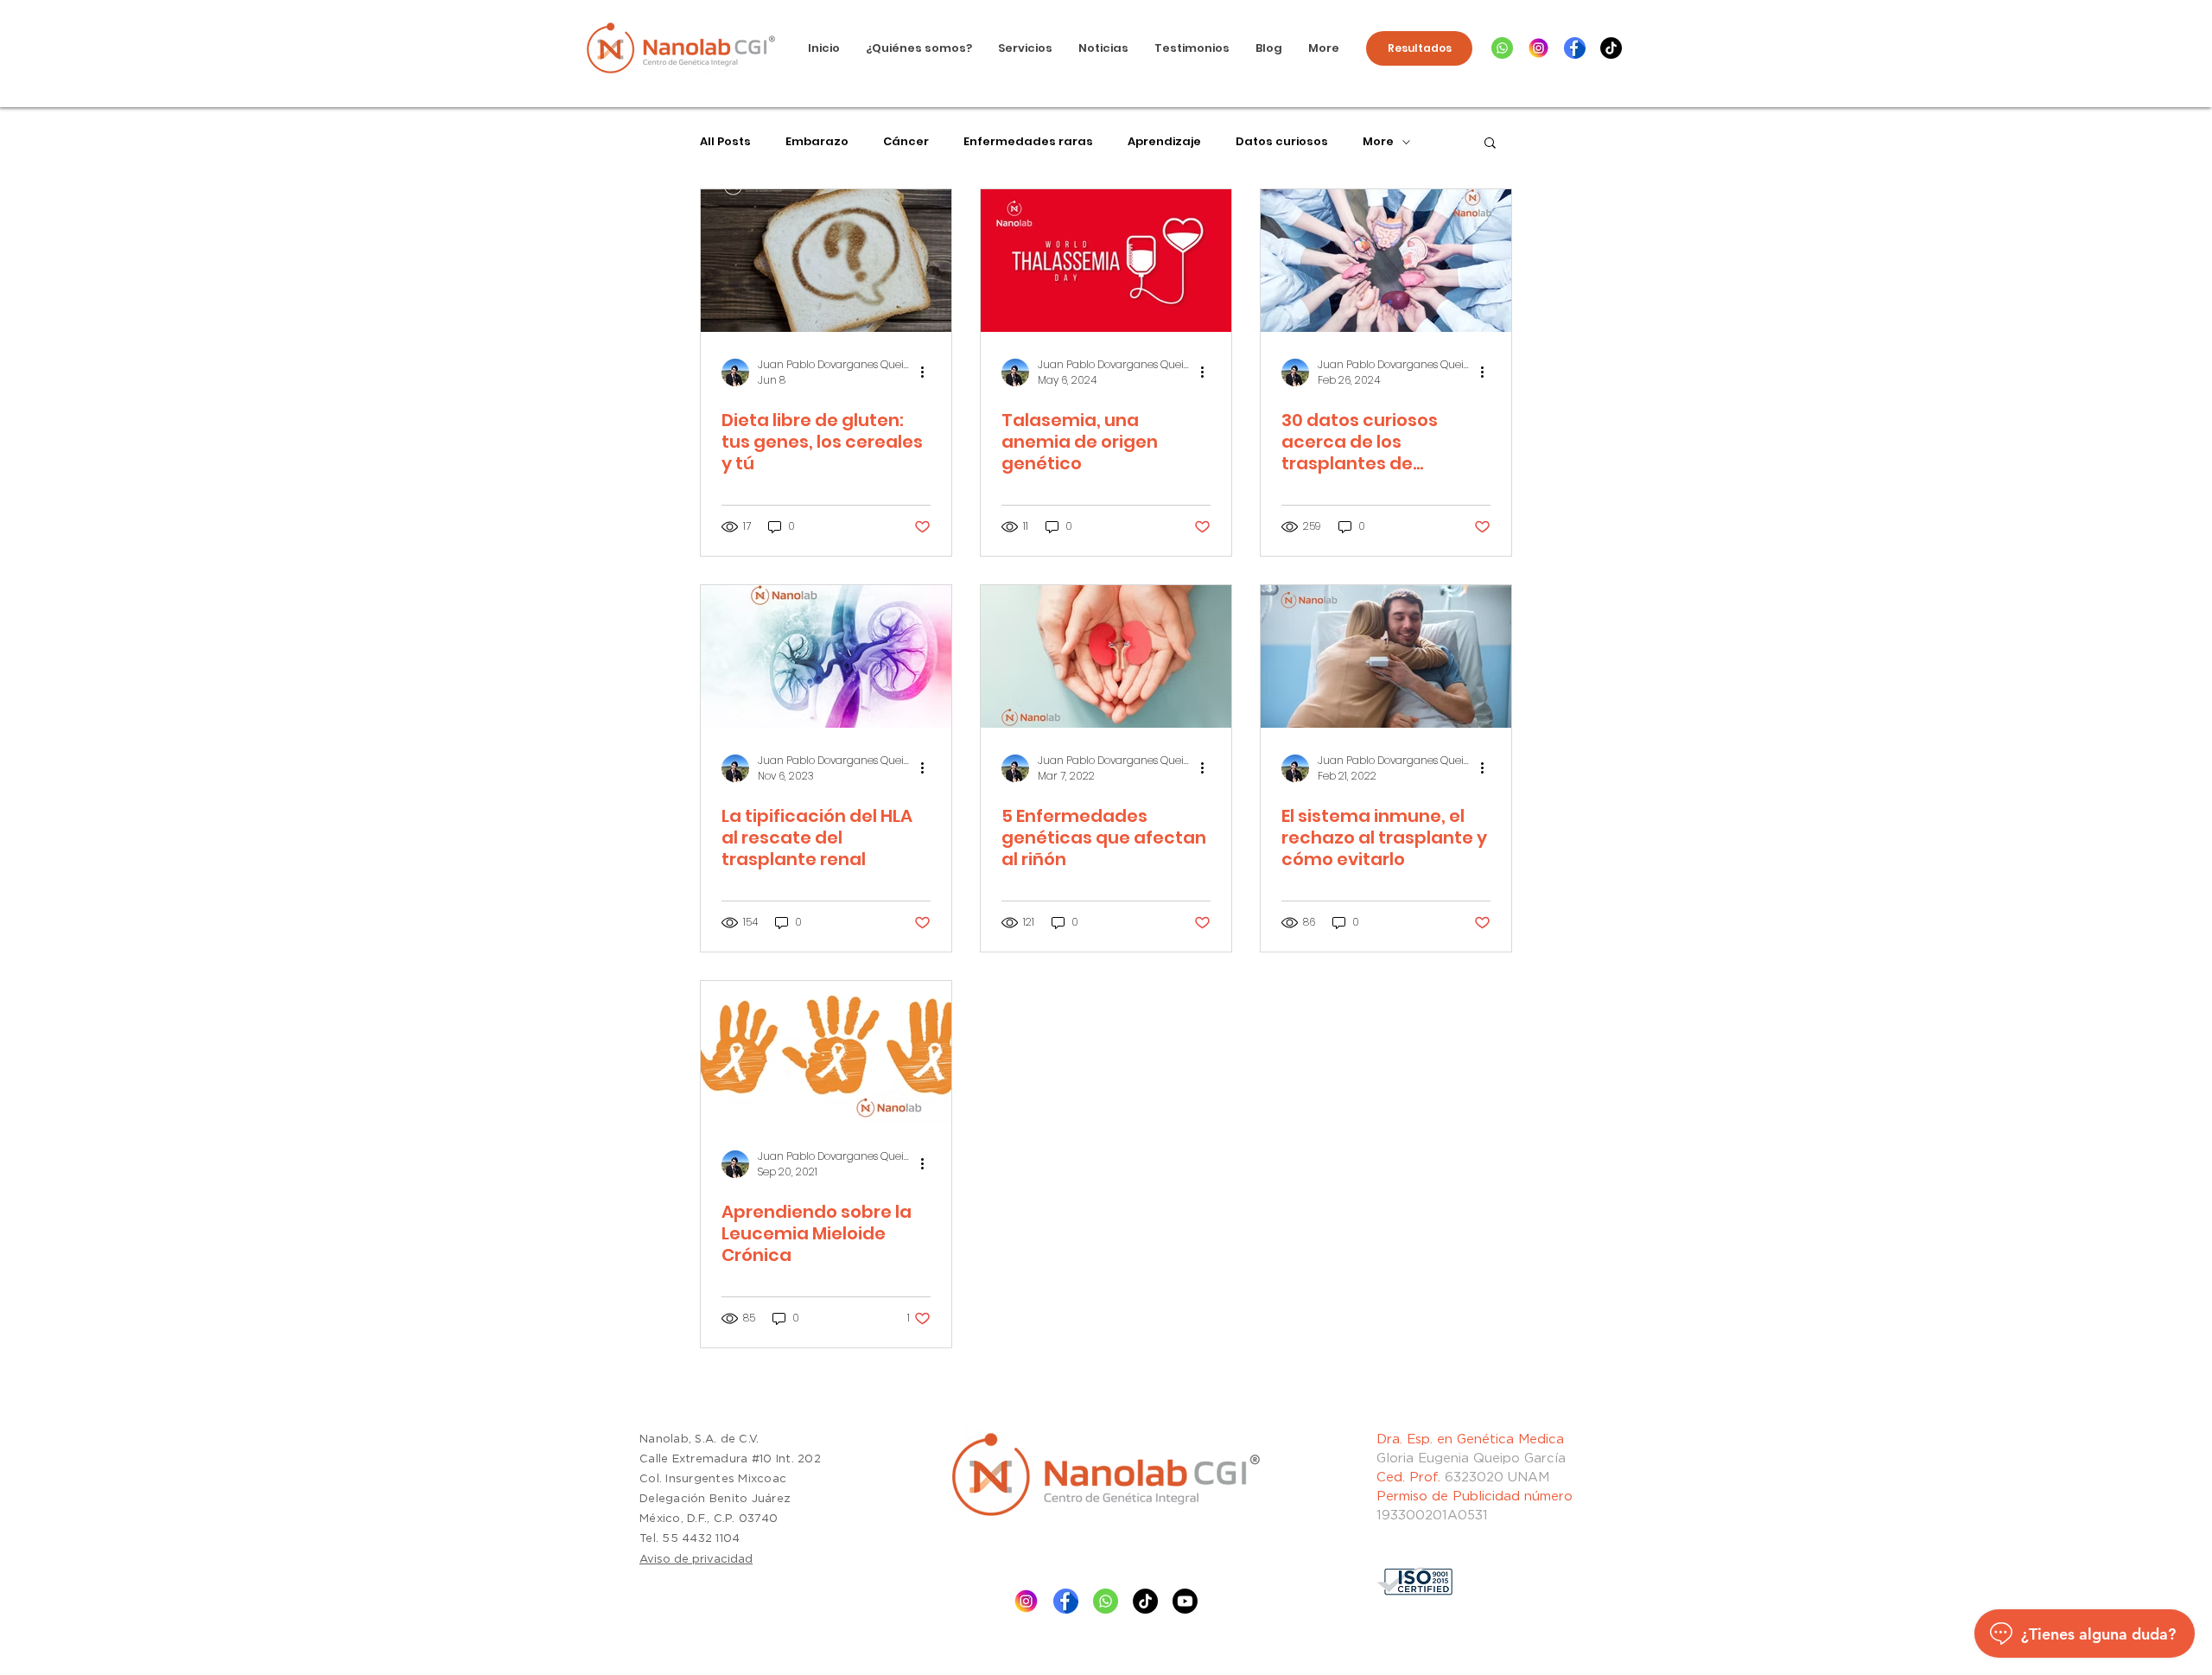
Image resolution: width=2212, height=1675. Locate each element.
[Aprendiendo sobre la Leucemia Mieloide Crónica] (826, 1052)
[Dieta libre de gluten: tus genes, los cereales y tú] (826, 261)
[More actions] (928, 373)
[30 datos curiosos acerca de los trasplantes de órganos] (1386, 261)
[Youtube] (1185, 1601)
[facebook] (1575, 48)
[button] (1490, 144)
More (1378, 142)
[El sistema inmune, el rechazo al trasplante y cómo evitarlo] (1386, 656)
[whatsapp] (1502, 48)
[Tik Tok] (1145, 1601)
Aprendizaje (1164, 142)
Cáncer (906, 142)
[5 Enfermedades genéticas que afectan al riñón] (1106, 656)
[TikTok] (1611, 48)
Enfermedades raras (1028, 142)
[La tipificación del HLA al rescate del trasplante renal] (826, 656)
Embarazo (817, 142)
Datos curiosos (1282, 142)
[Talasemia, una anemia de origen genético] (1106, 261)
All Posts (725, 142)
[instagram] (1538, 48)
